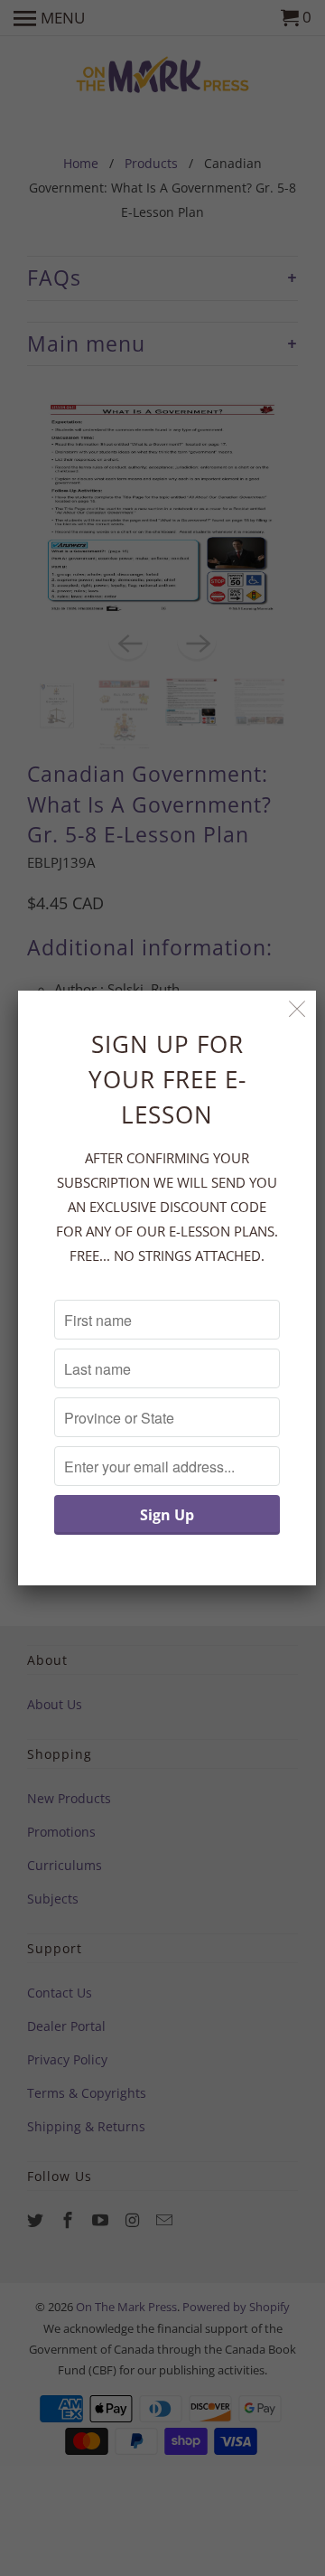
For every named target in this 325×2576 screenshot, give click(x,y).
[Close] (297, 1009)
